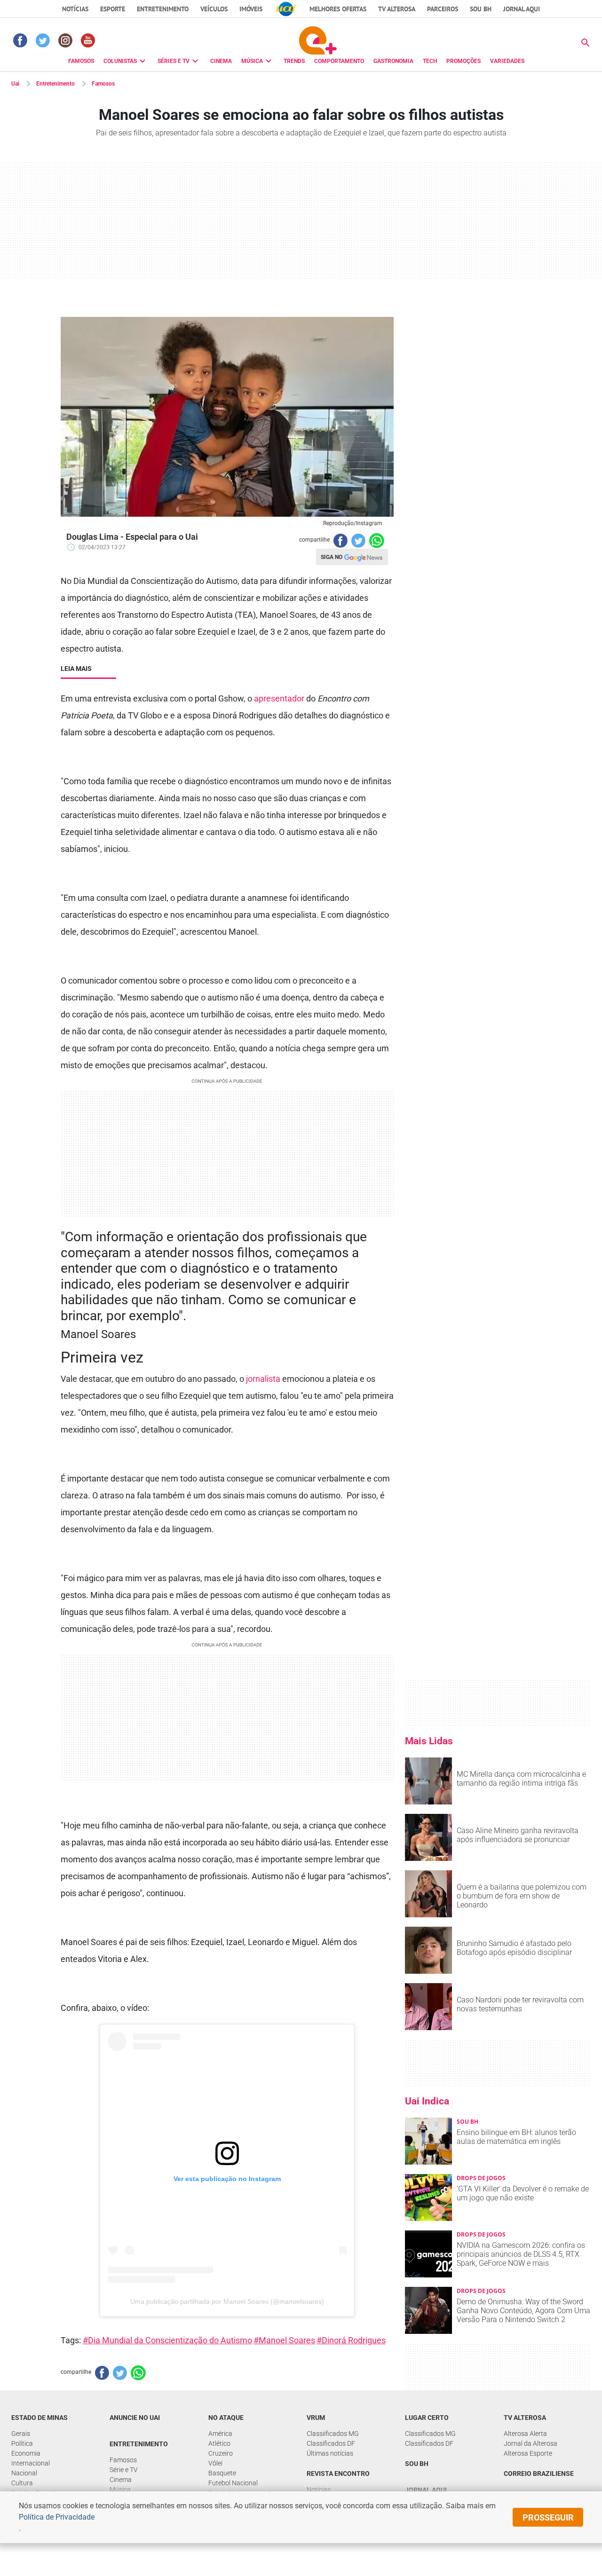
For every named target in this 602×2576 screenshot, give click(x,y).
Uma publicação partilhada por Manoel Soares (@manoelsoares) (227, 2301)
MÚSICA (252, 61)
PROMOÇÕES (463, 61)
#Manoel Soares (284, 2340)
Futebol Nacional (233, 2483)
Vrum (316, 2418)
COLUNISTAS (120, 61)
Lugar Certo (427, 2418)
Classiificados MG (333, 2434)
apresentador (279, 698)
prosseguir (548, 2517)
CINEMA (221, 61)
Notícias (75, 9)
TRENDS (294, 61)
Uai (15, 84)
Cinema (121, 2480)
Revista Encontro (338, 2474)
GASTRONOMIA (393, 61)
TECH (430, 61)
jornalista (263, 1379)
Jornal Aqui (426, 2490)
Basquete (222, 2473)
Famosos (103, 84)
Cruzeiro (221, 2453)
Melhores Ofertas (338, 9)
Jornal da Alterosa (531, 2443)
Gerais (21, 2434)
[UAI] (286, 9)
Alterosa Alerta (525, 2434)
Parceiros (443, 9)
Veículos (214, 9)
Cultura (22, 2483)
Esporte (113, 9)
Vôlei (215, 2463)
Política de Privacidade (57, 2517)
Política (22, 2443)
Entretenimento (163, 9)
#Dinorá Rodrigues (351, 2340)
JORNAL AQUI (522, 9)
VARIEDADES (507, 61)
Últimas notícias (330, 2453)
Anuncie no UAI (135, 2418)
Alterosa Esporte (528, 2453)
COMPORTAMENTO (339, 61)
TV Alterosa (397, 9)
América (220, 2434)
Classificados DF (331, 2443)
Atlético (219, 2443)
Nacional (24, 2473)
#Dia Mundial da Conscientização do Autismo (167, 2340)
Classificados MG (430, 2434)
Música (120, 2489)
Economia (26, 2453)
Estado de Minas (40, 2418)
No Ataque (226, 2418)
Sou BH (481, 9)
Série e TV (124, 2470)
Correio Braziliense (539, 2474)
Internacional (31, 2463)
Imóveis (251, 9)
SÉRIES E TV (174, 61)
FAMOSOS (81, 61)
